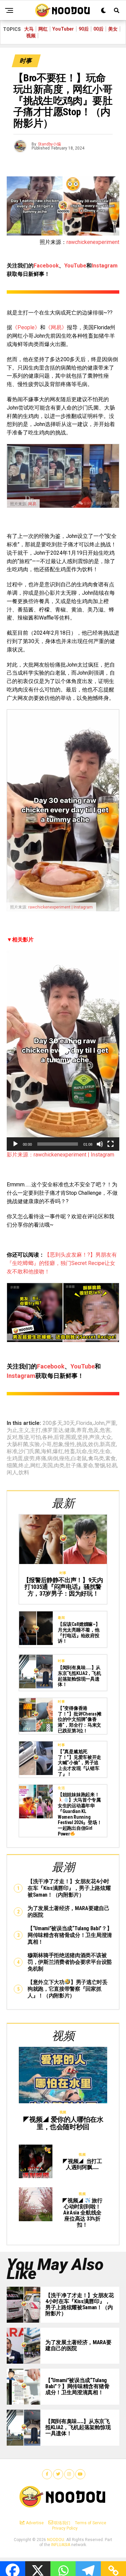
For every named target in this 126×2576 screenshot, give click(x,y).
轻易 (112, 1466)
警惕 (100, 1466)
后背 (59, 1437)
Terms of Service (91, 2523)
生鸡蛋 (15, 1459)
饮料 (24, 1473)
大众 (106, 1437)
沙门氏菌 (29, 1451)
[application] (63, 1051)
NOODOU (56, 2540)
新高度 (108, 1444)
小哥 (46, 1444)
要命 (88, 1466)
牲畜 (70, 1451)
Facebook (46, 266)
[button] (63, 1051)
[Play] (15, 1144)
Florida (84, 1423)
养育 (82, 1430)
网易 (32, 504)
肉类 (59, 1466)
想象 (58, 1444)
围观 (71, 1437)
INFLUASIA (61, 2545)
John (99, 1423)
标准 (12, 1451)
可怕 (36, 1437)
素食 (111, 1459)
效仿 (93, 1444)
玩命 (82, 1451)
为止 (12, 1430)
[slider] (58, 1144)
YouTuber (63, 29)
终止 (24, 1466)
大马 (29, 29)
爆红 (58, 1451)
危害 (105, 1430)
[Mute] (100, 1144)
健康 (70, 1430)
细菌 (12, 1466)
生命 (105, 1451)
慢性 (70, 1444)
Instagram (105, 266)
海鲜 (46, 1451)
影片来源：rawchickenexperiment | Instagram (60, 1155)
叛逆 (24, 1437)
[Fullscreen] (111, 1144)
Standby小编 (49, 144)
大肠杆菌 (17, 1444)
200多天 (53, 1423)
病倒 (53, 1459)
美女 (113, 29)
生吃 (93, 1451)
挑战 (82, 1444)
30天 (69, 1423)
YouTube (75, 266)
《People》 (26, 327)
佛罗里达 (53, 1430)
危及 (93, 1430)
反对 (12, 1437)
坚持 (83, 1437)
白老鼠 (79, 1459)
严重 (111, 1423)
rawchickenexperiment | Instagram (60, 907)
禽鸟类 (96, 1459)
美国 (47, 1466)
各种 (47, 1437)
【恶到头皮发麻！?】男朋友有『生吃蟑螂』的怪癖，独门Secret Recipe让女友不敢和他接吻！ (62, 1263)
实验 (35, 1444)
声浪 (94, 1437)
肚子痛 (74, 1466)
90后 (84, 29)
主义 (24, 1430)
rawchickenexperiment (93, 242)
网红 (43, 29)
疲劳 (29, 1459)
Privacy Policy (65, 2528)
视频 (31, 36)
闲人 (12, 1473)
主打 (36, 1430)
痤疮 (65, 1459)
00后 (98, 29)
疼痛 (41, 1459)
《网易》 (56, 327)
